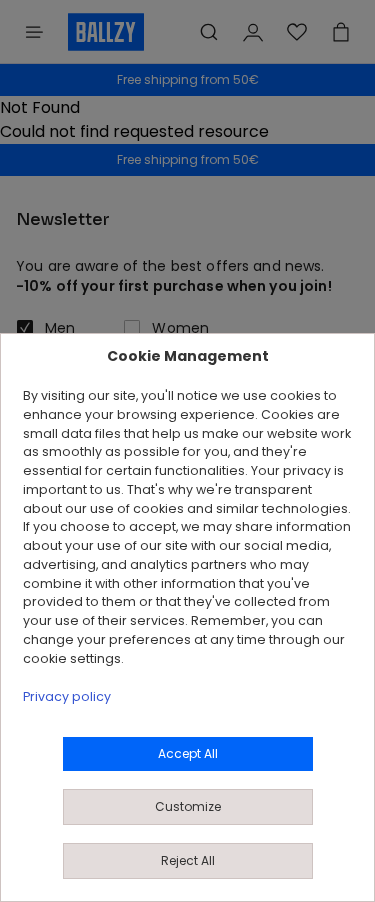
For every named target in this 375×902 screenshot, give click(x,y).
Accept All (188, 753)
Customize (188, 806)
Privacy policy (67, 696)
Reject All (188, 860)
